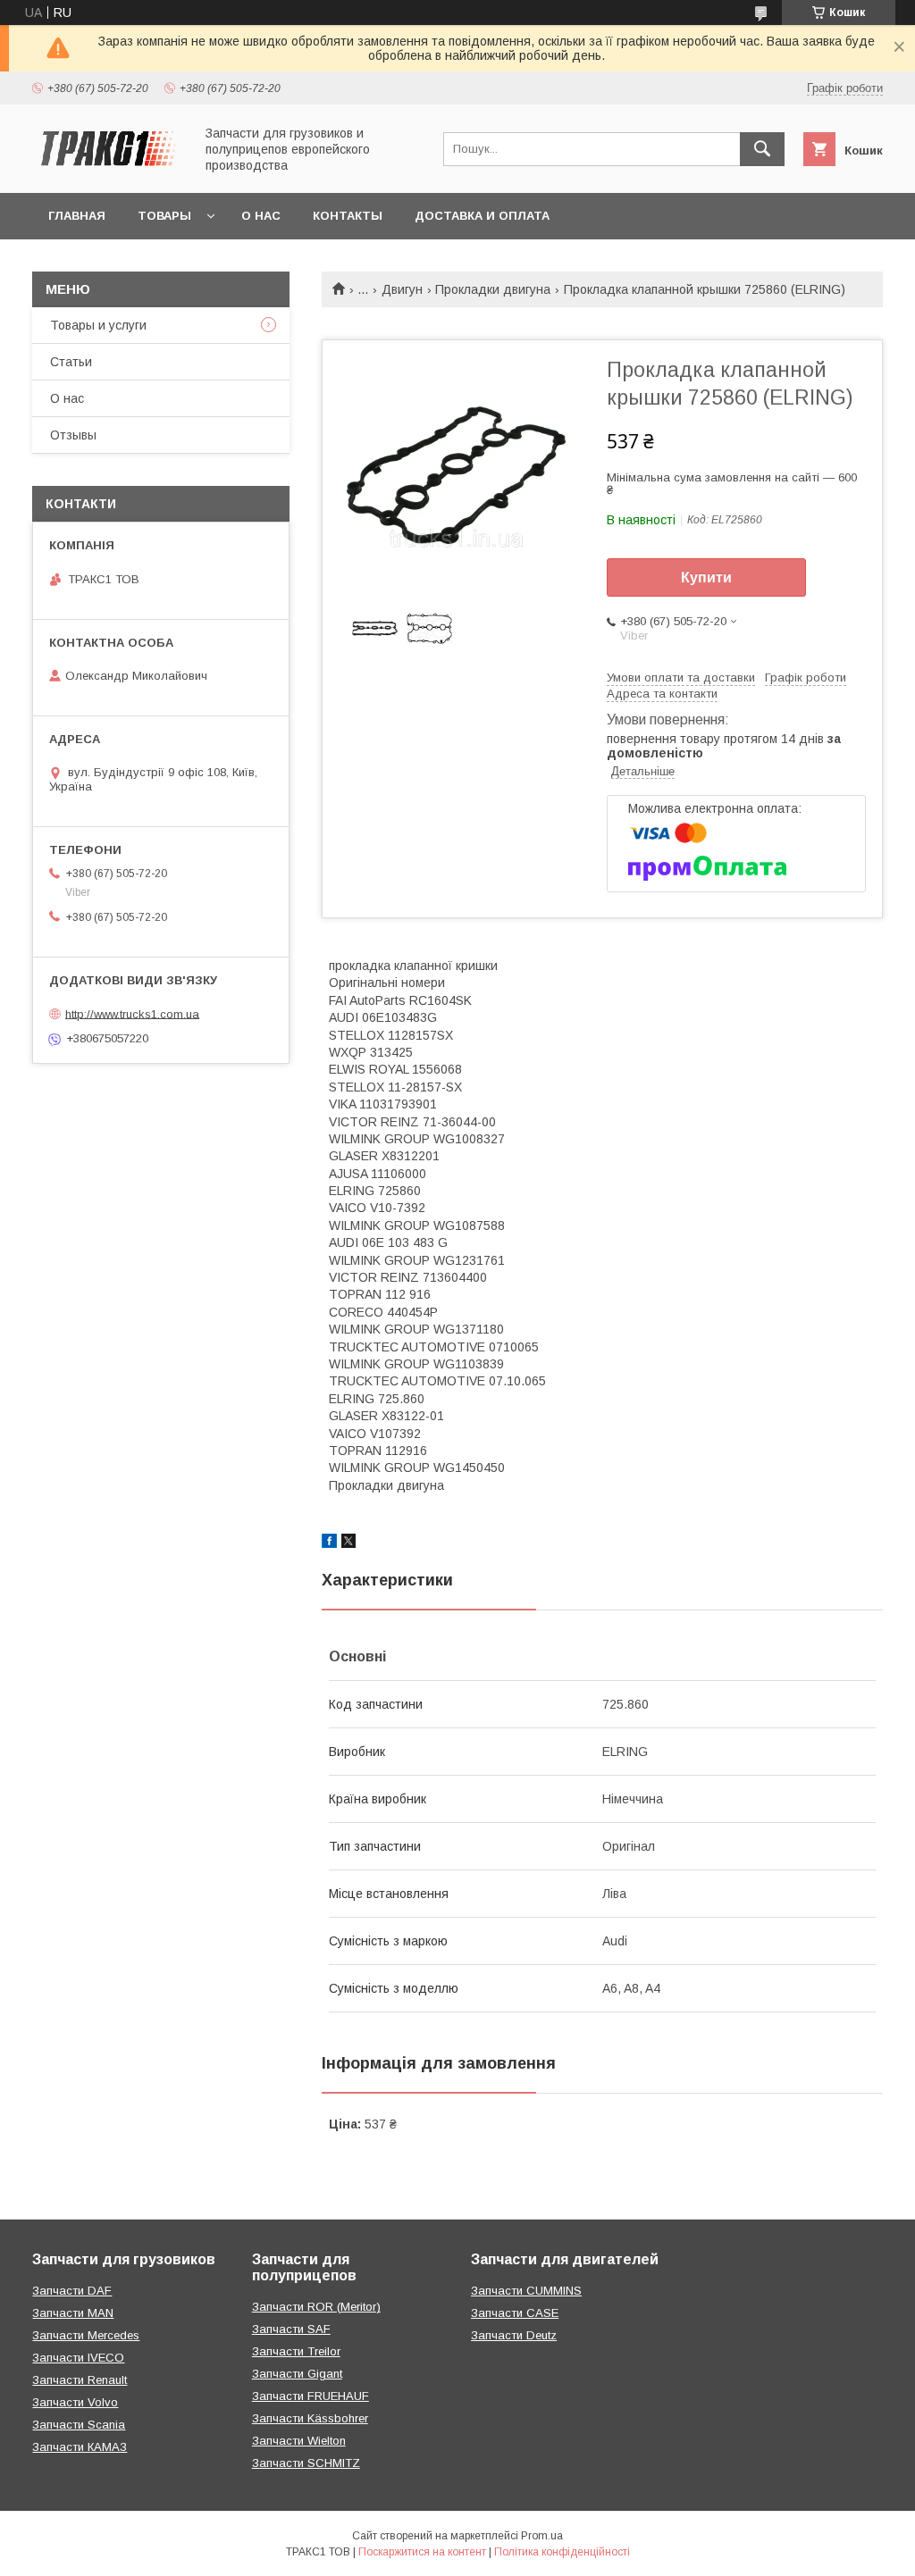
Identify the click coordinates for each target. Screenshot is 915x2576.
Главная (77, 216)
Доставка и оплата (482, 216)
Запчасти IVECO (78, 2358)
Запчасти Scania (79, 2425)
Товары (164, 216)
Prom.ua (542, 2536)
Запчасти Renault (80, 2380)
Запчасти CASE (515, 2313)
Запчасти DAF (72, 2291)
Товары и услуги (98, 325)
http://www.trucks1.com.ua (132, 1013)
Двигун (402, 289)
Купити (706, 577)
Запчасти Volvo (75, 2402)
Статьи (71, 362)
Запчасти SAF (291, 2329)
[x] (348, 1543)
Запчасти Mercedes (86, 2335)
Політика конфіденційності (562, 2552)
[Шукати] (762, 149)
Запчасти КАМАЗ (80, 2447)
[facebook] (329, 1543)
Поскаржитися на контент (422, 2552)
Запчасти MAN (73, 2313)
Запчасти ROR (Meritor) (316, 2307)
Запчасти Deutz (514, 2335)
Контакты (348, 216)
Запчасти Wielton (299, 2441)
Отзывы (73, 435)
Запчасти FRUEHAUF (311, 2396)
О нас (261, 216)
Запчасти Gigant (297, 2374)
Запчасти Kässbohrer (310, 2418)
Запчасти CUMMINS (526, 2291)
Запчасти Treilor (296, 2351)
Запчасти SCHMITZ (306, 2463)
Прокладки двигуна (493, 289)
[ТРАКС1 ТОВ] (108, 170)
